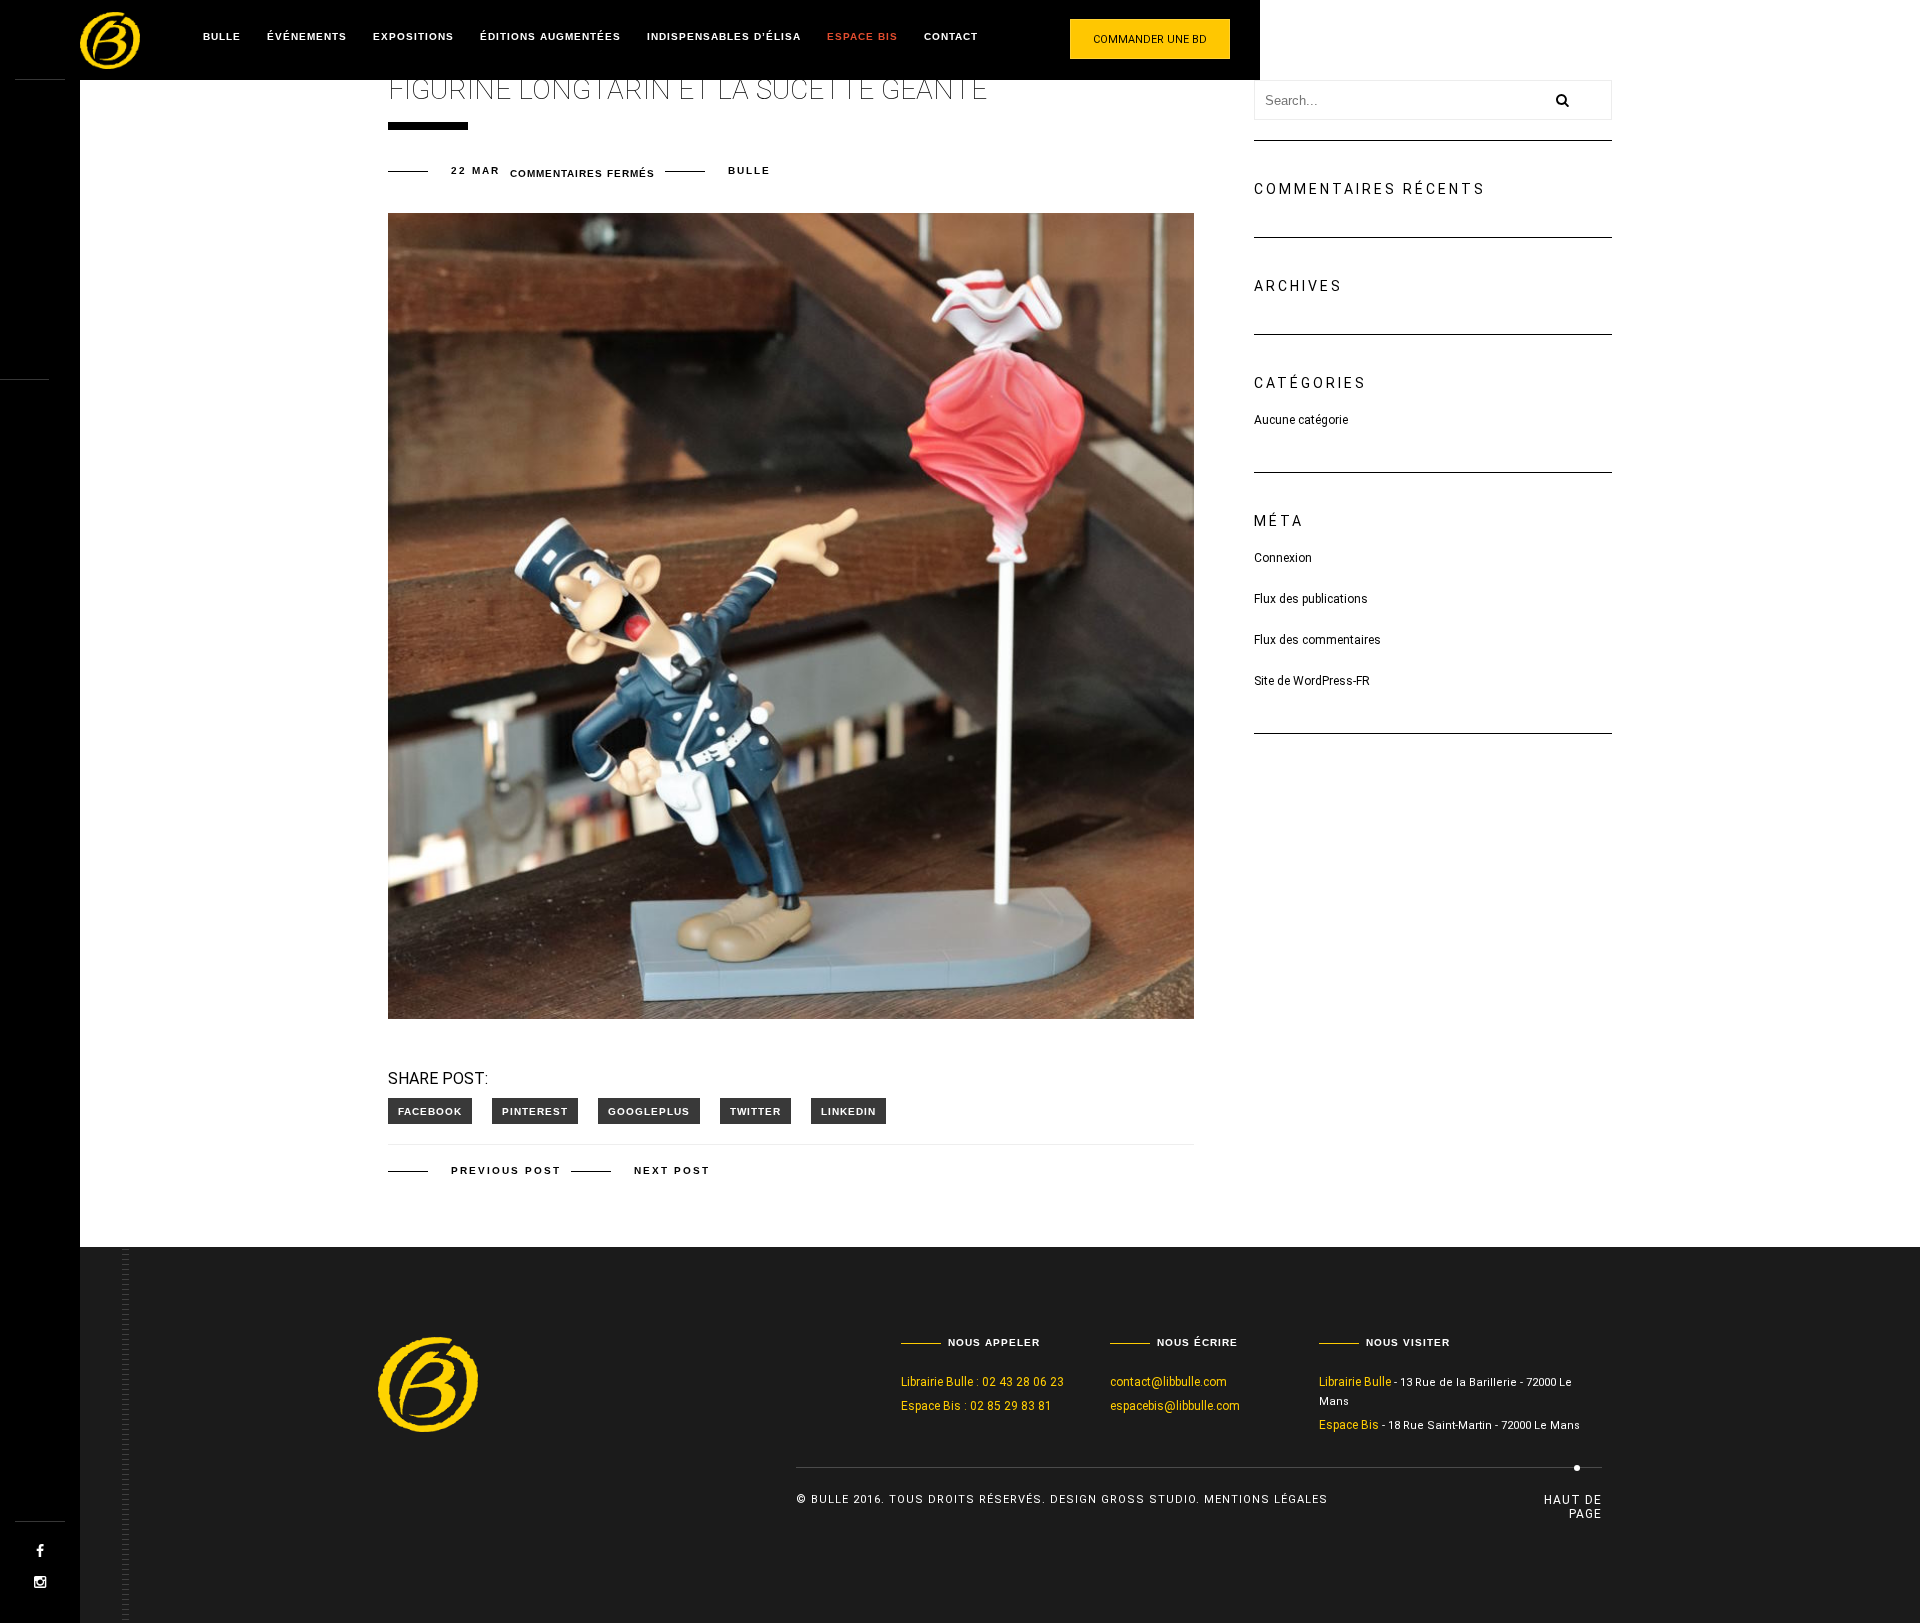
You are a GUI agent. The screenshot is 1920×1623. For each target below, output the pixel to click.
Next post (672, 1170)
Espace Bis (862, 36)
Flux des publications (1311, 599)
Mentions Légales (1266, 1499)
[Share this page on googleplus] (649, 1111)
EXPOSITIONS (413, 36)
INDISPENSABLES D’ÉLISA (724, 36)
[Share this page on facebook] (430, 1111)
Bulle (222, 36)
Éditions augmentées (550, 36)
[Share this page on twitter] (755, 1111)
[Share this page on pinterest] (535, 1111)
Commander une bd (1150, 39)
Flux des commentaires (1317, 640)
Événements (307, 36)
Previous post (506, 1170)
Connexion (1283, 558)
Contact (951, 36)
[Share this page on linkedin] (848, 1111)
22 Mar (475, 170)
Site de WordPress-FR (1312, 681)
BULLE (749, 170)
